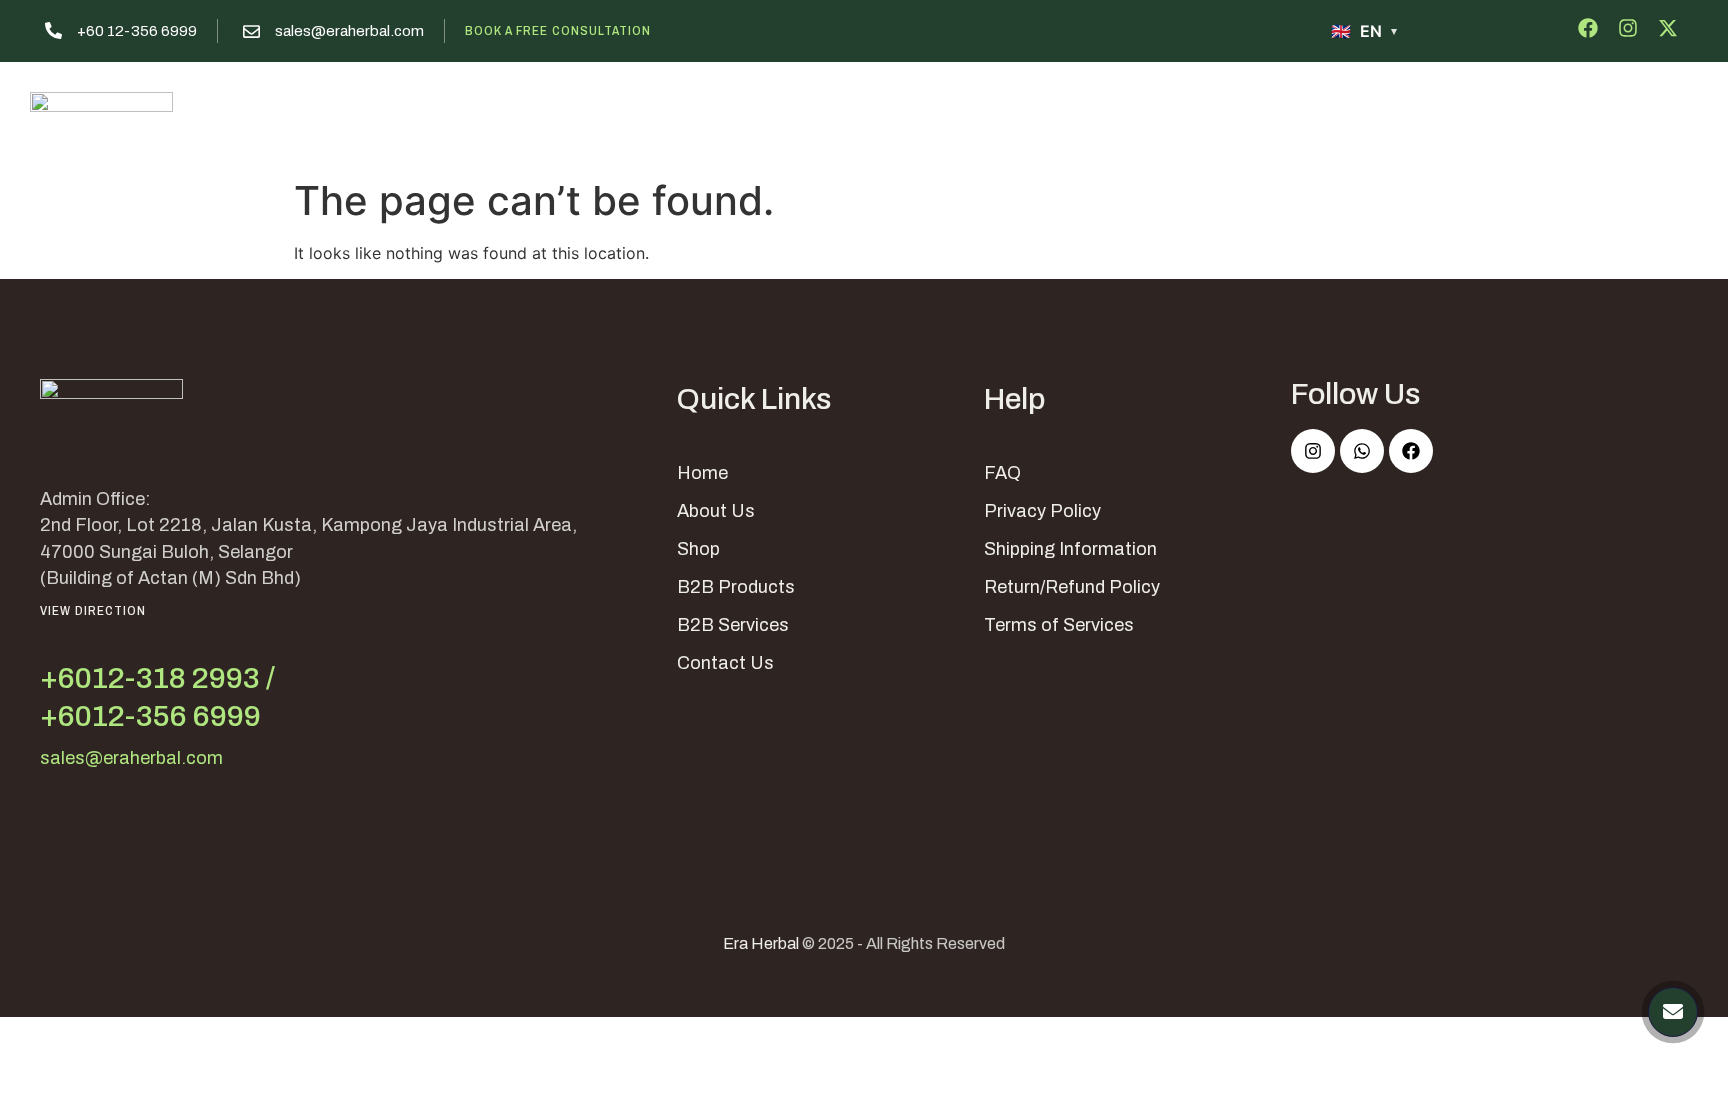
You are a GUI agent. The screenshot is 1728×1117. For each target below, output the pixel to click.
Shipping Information (1070, 549)
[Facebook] (1411, 451)
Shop (698, 549)
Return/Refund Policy (1072, 587)
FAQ (1002, 473)
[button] (966, 125)
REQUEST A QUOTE (1592, 128)
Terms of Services (1059, 625)
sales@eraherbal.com (349, 31)
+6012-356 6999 (150, 716)
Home (604, 125)
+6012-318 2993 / (157, 678)
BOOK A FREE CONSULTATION (558, 30)
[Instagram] (1313, 451)
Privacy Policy (1042, 511)
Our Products (821, 125)
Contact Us (1104, 125)
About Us (699, 125)
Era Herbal (761, 943)
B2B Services (733, 625)
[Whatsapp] (1362, 451)
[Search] (1464, 127)
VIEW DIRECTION (93, 610)
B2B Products (736, 587)
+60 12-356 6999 (137, 31)
